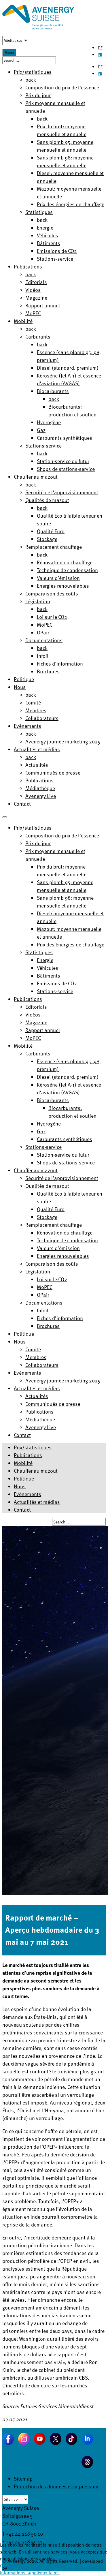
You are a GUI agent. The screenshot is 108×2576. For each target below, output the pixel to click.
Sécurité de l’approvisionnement (62, 492)
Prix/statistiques (33, 1447)
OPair (43, 632)
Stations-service (55, 259)
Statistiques (39, 212)
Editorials (36, 282)
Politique (24, 679)
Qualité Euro (51, 531)
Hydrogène (49, 422)
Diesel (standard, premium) (68, 368)
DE (100, 48)
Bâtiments (49, 243)
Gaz (41, 430)
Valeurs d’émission (58, 578)
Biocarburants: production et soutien (72, 410)
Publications (28, 266)
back (31, 79)
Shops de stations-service (66, 469)
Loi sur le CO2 (52, 617)
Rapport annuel (43, 305)
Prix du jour (38, 95)
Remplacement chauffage (54, 547)
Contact (22, 804)
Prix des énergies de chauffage (71, 204)
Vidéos (33, 290)
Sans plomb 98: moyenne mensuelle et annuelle (65, 161)
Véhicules (48, 235)
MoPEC (33, 313)
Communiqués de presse (53, 772)
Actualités (37, 765)
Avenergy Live (41, 796)
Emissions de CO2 (57, 251)
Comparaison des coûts (52, 593)
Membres (36, 710)
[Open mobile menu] (5, 817)
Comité (33, 702)
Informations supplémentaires (30, 2573)
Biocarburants (53, 391)
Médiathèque (40, 788)
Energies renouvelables (63, 586)
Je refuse (15, 2566)
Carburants (38, 336)
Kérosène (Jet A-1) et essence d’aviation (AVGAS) (69, 379)
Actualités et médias (37, 749)
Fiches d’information (60, 663)
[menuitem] (33, 827)
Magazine (36, 297)
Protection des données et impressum (56, 2486)
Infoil (43, 656)
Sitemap (23, 2478)
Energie (45, 227)
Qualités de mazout (47, 500)
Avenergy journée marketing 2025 (63, 741)
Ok (3, 2566)
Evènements (28, 726)
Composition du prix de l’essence (62, 87)
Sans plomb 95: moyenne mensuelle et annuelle (65, 146)
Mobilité (23, 321)
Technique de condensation (67, 570)
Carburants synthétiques (65, 438)
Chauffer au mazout (36, 477)
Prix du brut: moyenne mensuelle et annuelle (62, 130)
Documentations (44, 640)
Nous (20, 687)
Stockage (47, 539)
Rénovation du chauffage (65, 562)
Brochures (48, 671)
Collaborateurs (42, 718)
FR (100, 55)
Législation (38, 601)
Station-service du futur (63, 461)
